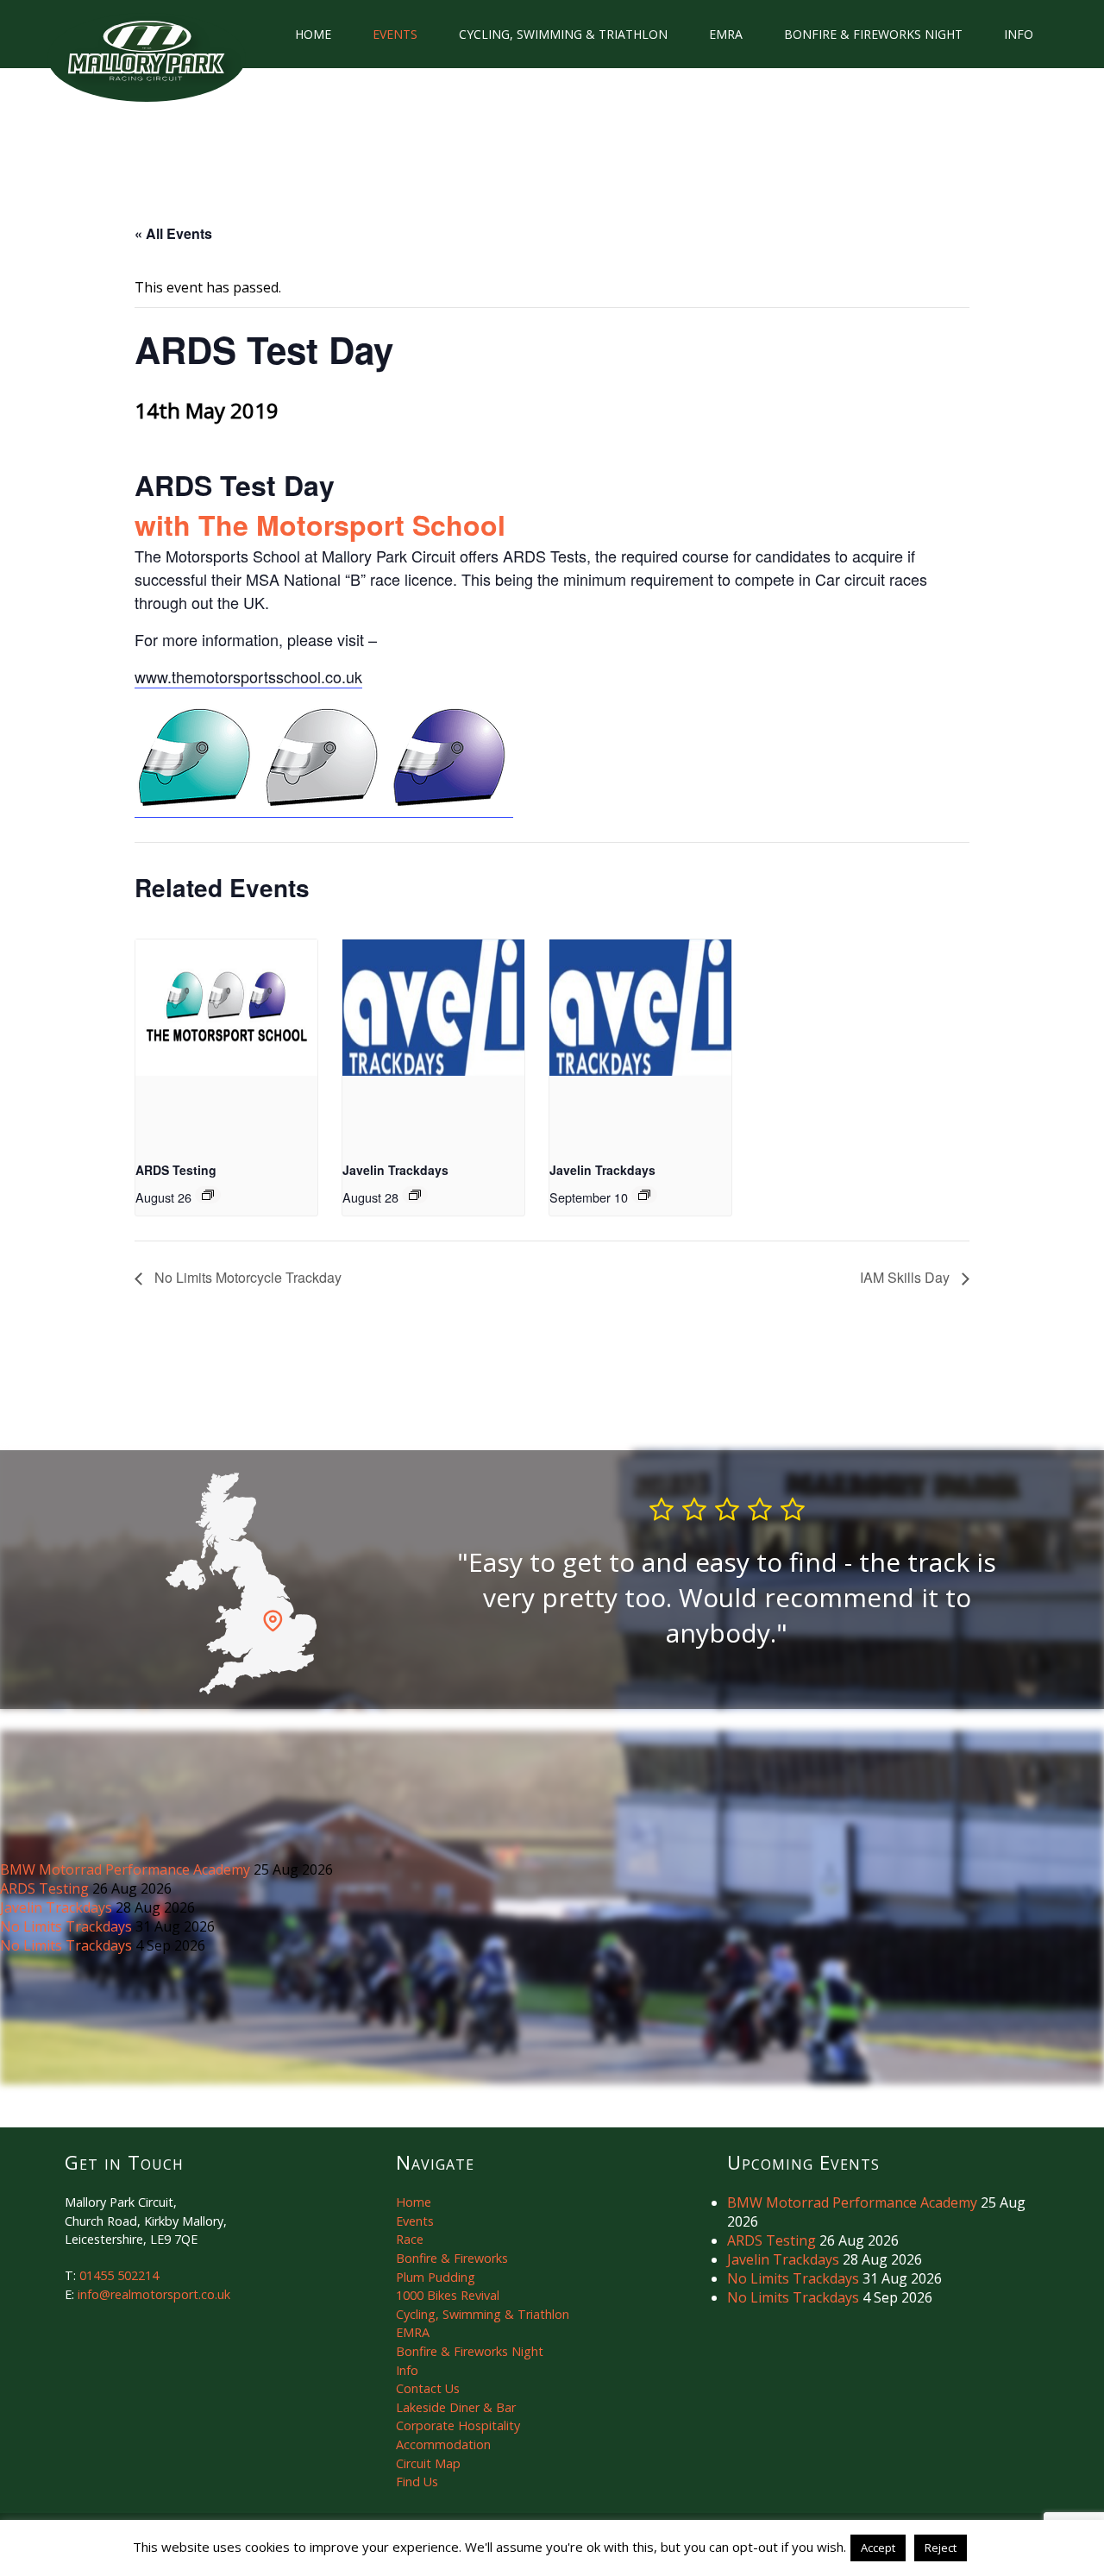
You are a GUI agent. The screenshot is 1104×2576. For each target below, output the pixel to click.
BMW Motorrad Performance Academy (127, 1869)
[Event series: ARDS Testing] (208, 1195)
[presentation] (226, 1008)
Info (1019, 34)
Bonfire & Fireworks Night (873, 34)
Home (313, 34)
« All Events (173, 233)
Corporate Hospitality (458, 2425)
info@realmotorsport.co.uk (154, 2294)
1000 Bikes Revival (448, 2295)
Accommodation (443, 2444)
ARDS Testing (176, 1170)
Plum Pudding (436, 2277)
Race (410, 2239)
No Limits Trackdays (68, 1926)
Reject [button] (941, 2548)
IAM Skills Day (906, 1277)
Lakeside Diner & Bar (456, 2407)
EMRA (726, 34)
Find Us (417, 2482)
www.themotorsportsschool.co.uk (248, 676)
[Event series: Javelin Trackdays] (415, 1195)
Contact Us (428, 2388)
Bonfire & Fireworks (452, 2258)
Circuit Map (428, 2463)
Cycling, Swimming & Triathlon (563, 34)
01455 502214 (119, 2275)
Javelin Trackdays (395, 1170)
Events (395, 34)
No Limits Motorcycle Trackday (246, 1277)
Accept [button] (878, 2548)
